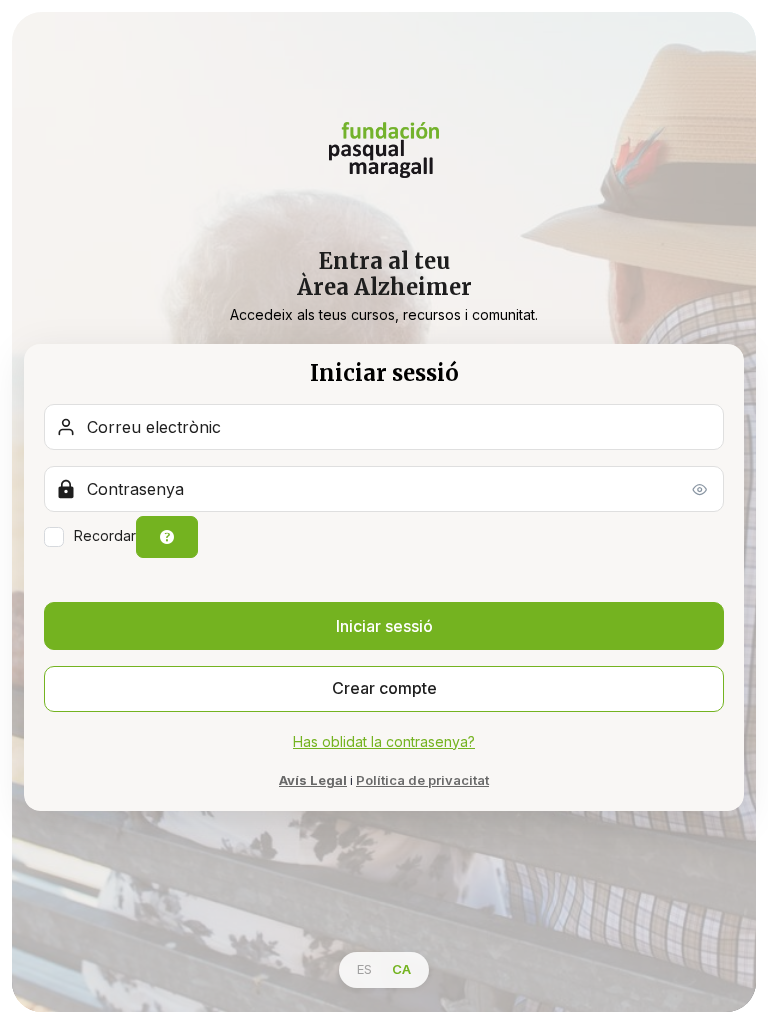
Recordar (105, 535)
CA (401, 969)
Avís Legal (313, 780)
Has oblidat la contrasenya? (384, 741)
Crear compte (384, 688)
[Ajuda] (167, 537)
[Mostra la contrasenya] (700, 489)
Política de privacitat (422, 780)
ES (364, 969)
